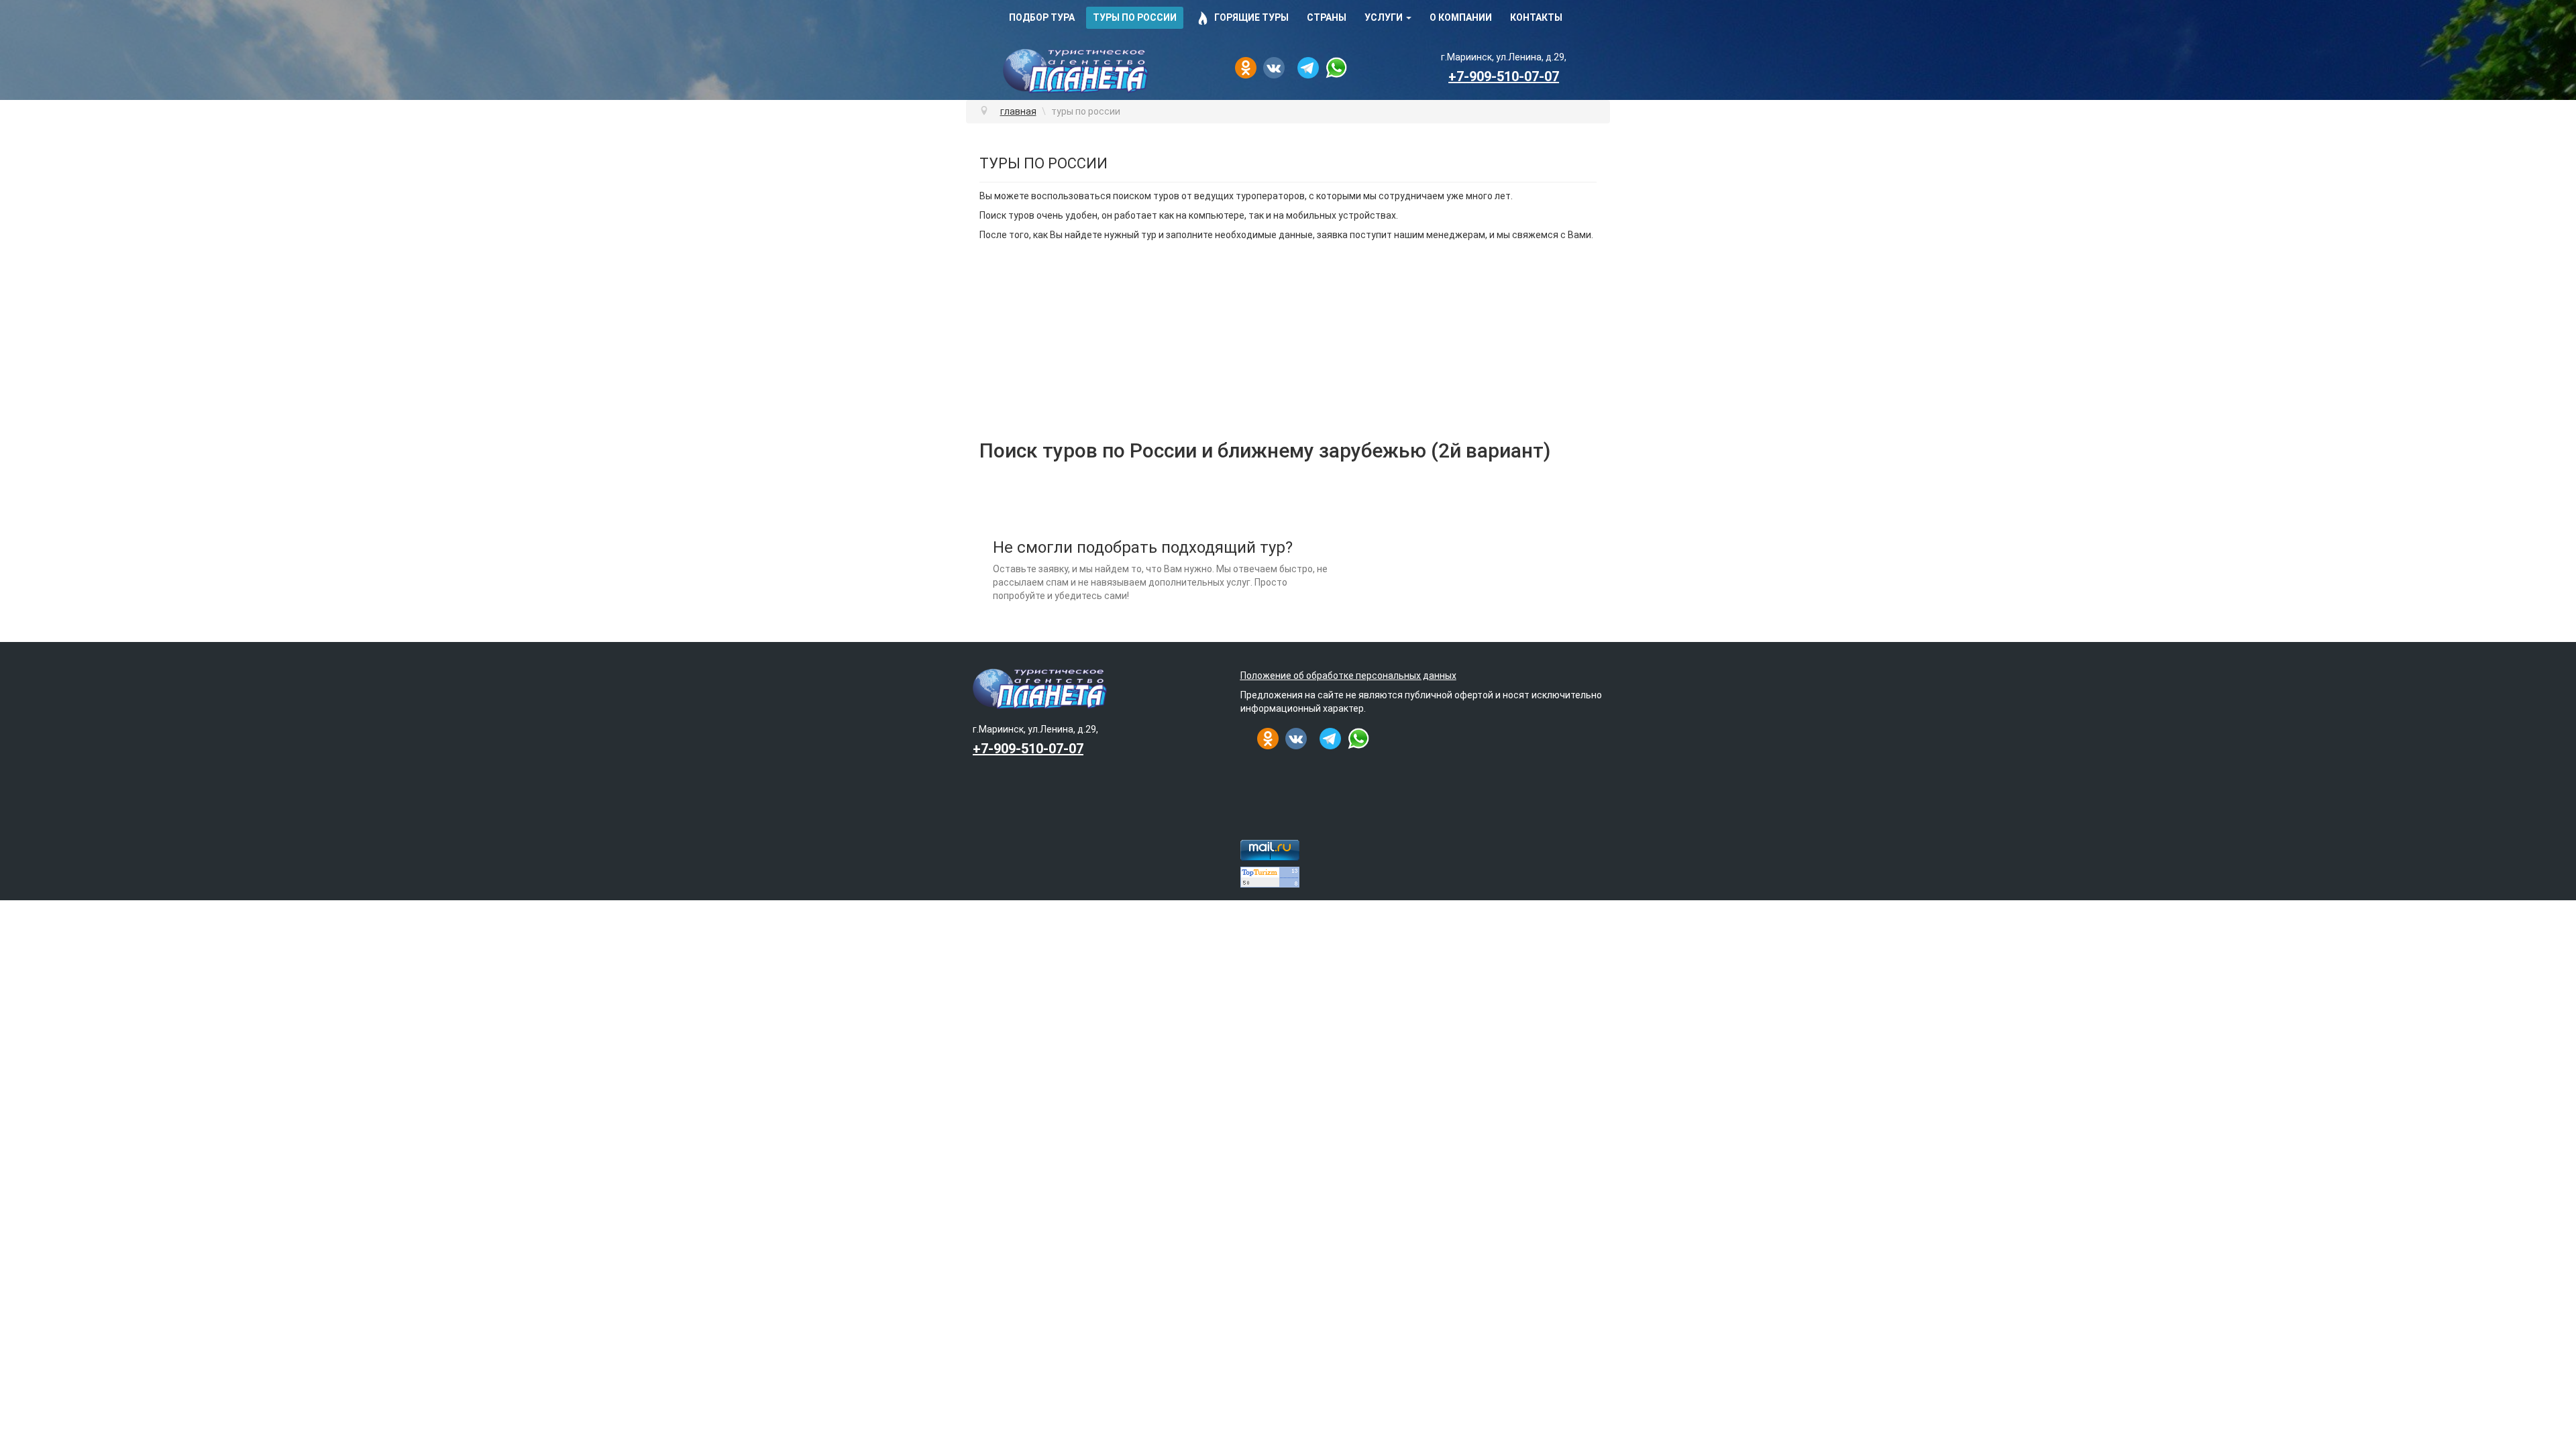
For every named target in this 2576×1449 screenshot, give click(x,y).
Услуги (1384, 17)
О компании (1461, 17)
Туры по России (1135, 17)
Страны (1327, 17)
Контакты (1536, 17)
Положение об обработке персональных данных (1348, 676)
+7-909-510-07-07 (1504, 76)
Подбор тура (1042, 17)
